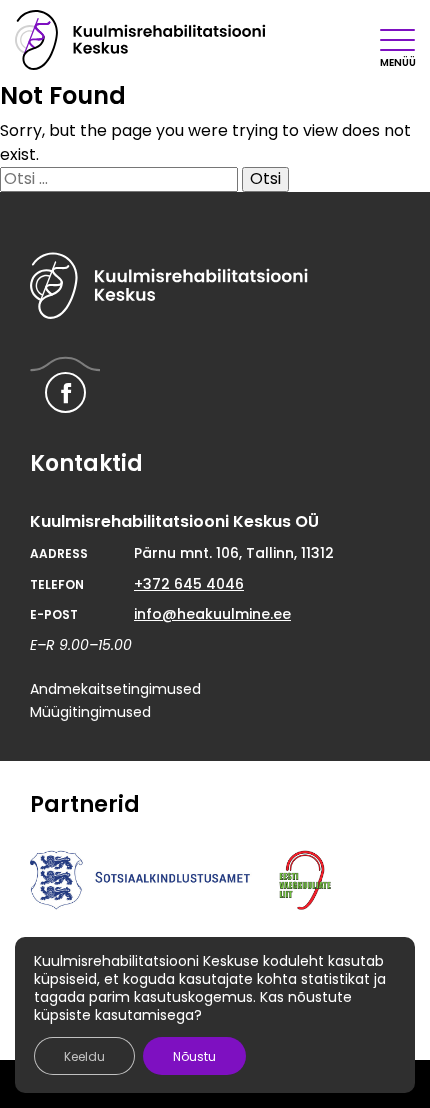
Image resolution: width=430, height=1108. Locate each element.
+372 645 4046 (189, 584)
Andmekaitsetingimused (115, 689)
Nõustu (194, 1056)
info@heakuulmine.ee (212, 614)
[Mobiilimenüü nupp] (397, 40)
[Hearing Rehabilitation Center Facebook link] (65, 392)
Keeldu (84, 1056)
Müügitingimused (90, 712)
